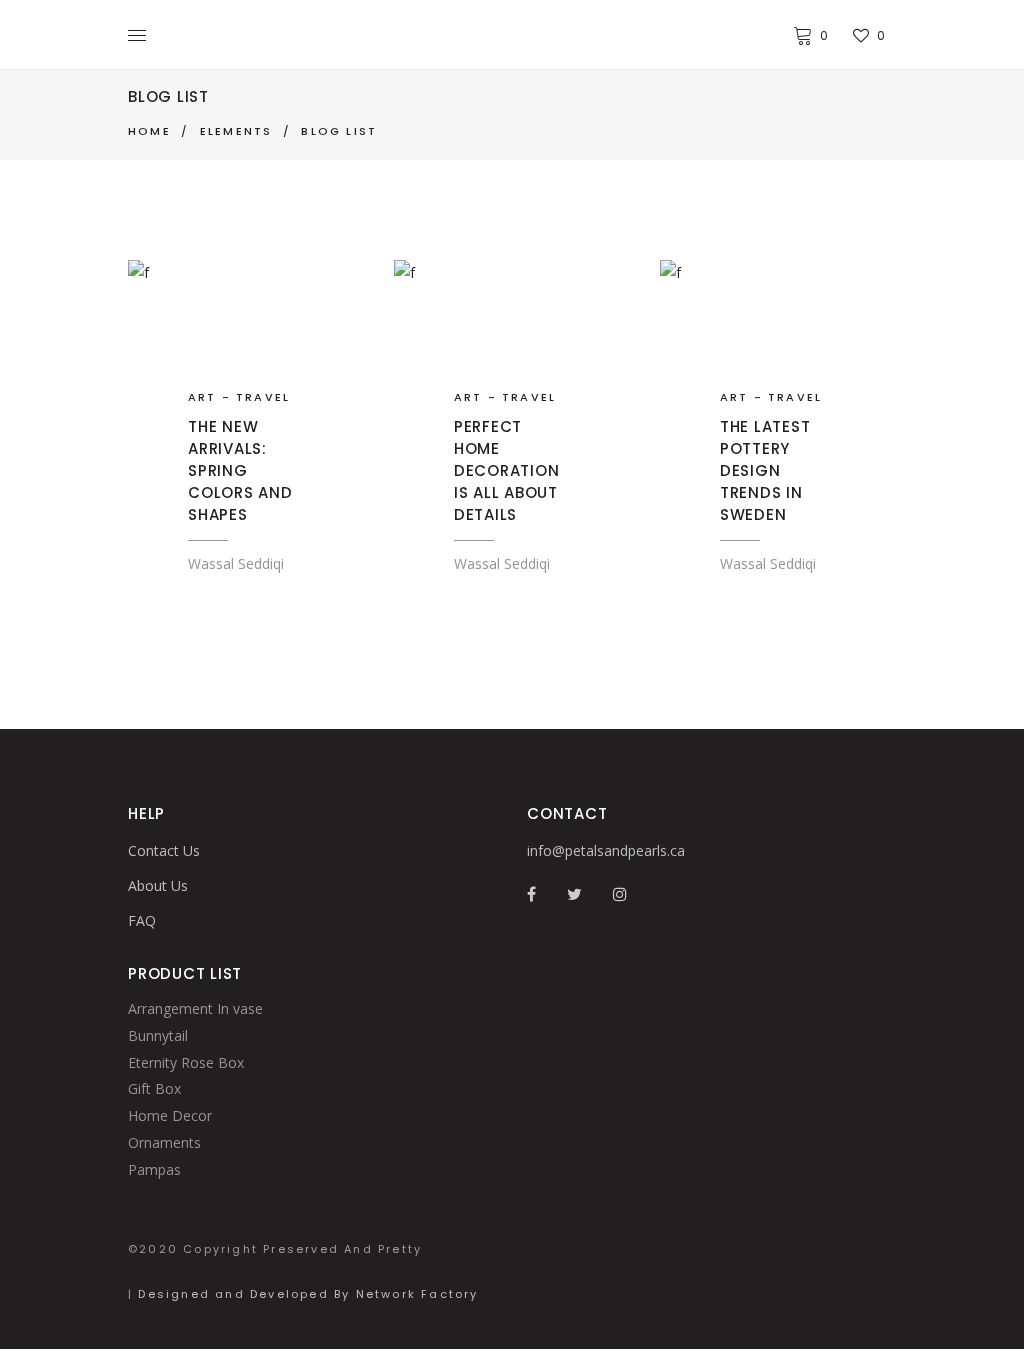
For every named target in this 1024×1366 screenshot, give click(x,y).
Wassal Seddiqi (236, 563)
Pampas (154, 1169)
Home (149, 131)
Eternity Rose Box (186, 1062)
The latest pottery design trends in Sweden (765, 470)
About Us (158, 885)
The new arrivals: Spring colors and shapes (240, 470)
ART (202, 397)
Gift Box (154, 1088)
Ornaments (164, 1142)
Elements (236, 131)
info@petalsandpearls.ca (606, 850)
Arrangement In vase (195, 1008)
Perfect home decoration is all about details (507, 470)
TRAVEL (263, 397)
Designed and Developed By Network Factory (308, 1294)
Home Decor (170, 1115)
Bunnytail (158, 1035)
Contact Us (164, 850)
